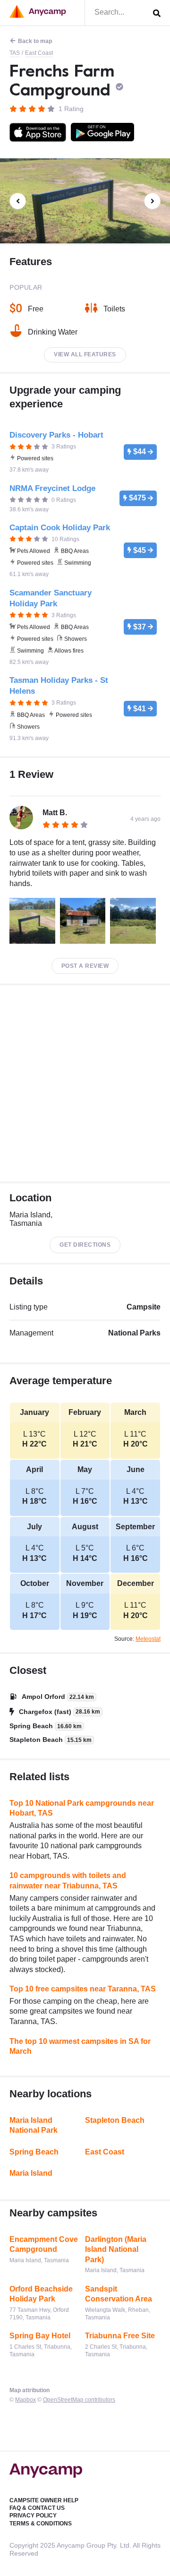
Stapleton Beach (115, 2120)
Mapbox (25, 2400)
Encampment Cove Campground (44, 2244)
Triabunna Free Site (120, 2336)
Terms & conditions (41, 2524)
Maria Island (31, 2173)
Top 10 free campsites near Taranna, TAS (83, 1989)
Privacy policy (33, 2516)
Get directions (85, 1245)
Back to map (35, 41)
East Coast (39, 53)
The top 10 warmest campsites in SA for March (80, 2046)
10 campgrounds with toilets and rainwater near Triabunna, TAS (68, 1881)
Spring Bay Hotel (40, 2336)
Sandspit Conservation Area (119, 2294)
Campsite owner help (44, 2500)
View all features (85, 354)
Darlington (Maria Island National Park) (116, 2249)
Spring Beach (34, 2152)
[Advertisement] (85, 1083)
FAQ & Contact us (37, 2508)
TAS (15, 53)
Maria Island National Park (34, 2125)
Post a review (85, 966)
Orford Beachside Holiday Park (41, 2294)
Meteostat (148, 1639)
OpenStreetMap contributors (79, 2400)
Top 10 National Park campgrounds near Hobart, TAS (82, 1808)
